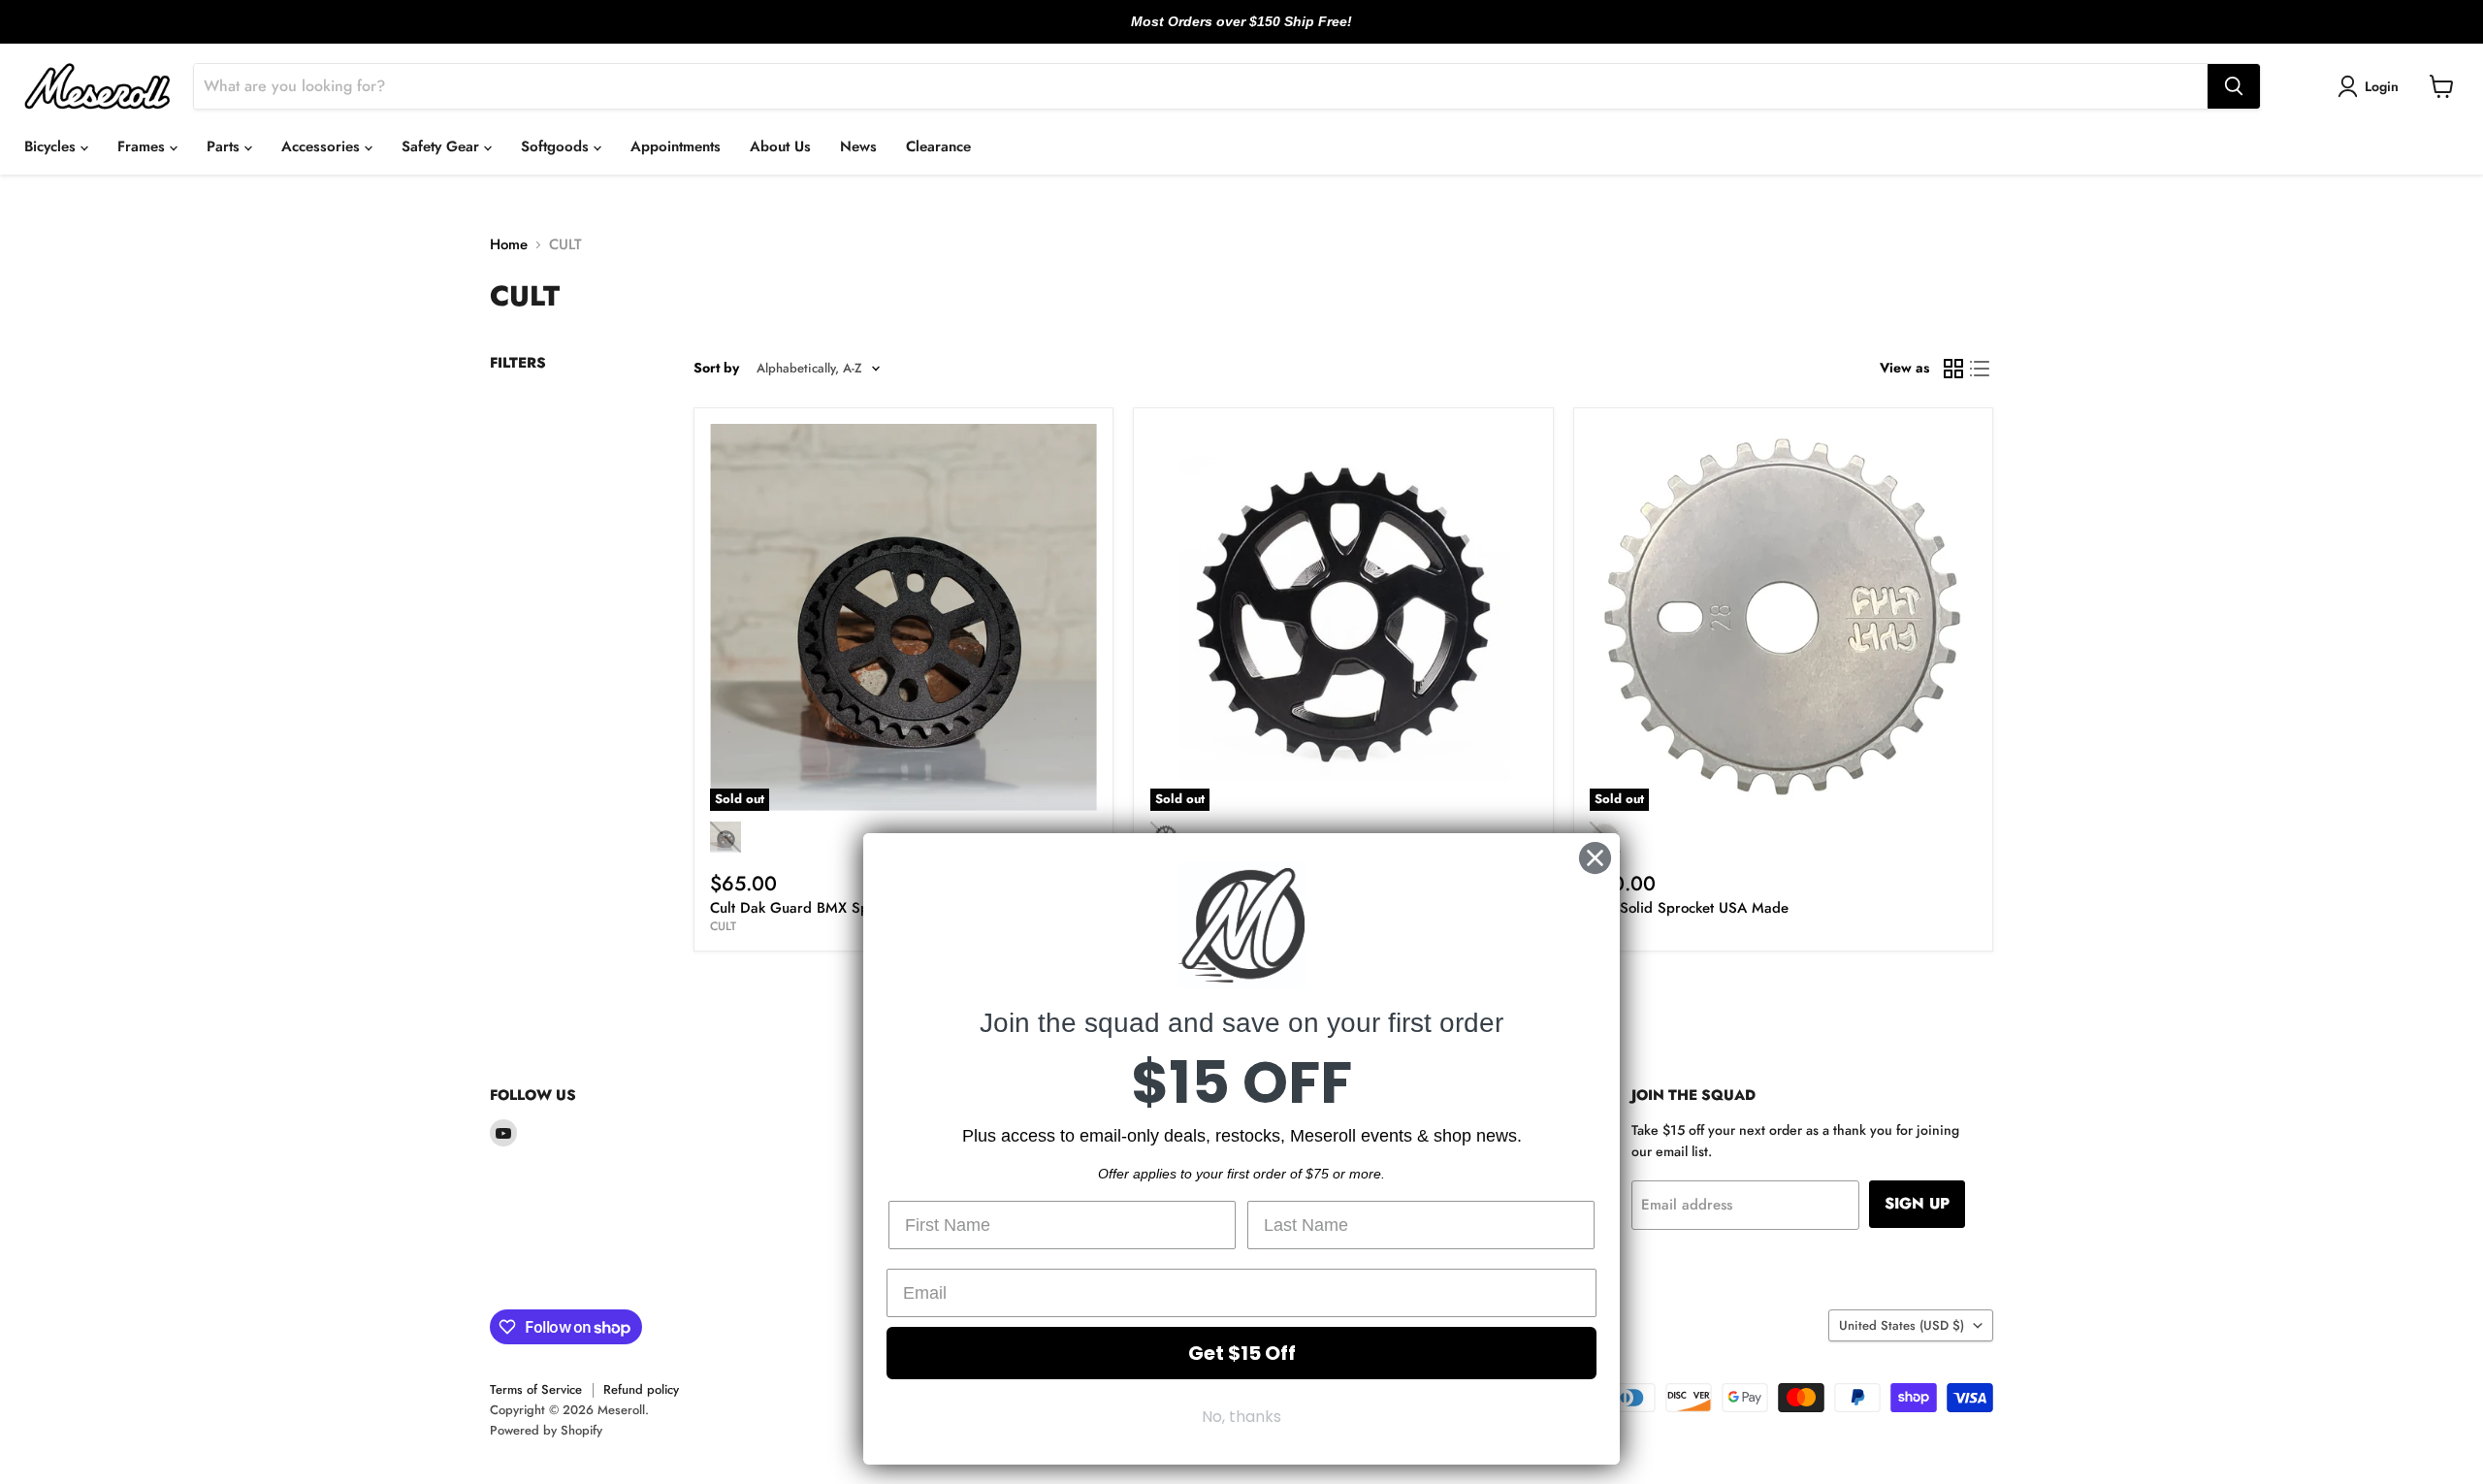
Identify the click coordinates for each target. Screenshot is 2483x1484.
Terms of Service (536, 1389)
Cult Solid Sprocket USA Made (1689, 908)
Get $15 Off (1242, 1353)
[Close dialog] (1595, 858)
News (858, 146)
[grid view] (1953, 369)
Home (509, 245)
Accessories (323, 146)
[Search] (2234, 86)
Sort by (716, 368)
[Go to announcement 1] (1226, 32)
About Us (780, 146)
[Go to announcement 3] (1257, 32)
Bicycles (52, 146)
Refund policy (641, 1389)
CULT (723, 926)
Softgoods (557, 146)
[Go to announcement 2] (1241, 32)
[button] (2371, 86)
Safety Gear (443, 146)
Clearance (938, 146)
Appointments (676, 146)
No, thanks (1241, 1417)
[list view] (1981, 369)
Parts (226, 146)
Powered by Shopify (546, 1430)
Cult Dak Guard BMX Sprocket (809, 908)
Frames (144, 146)
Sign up (1917, 1203)
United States (1902, 1325)
